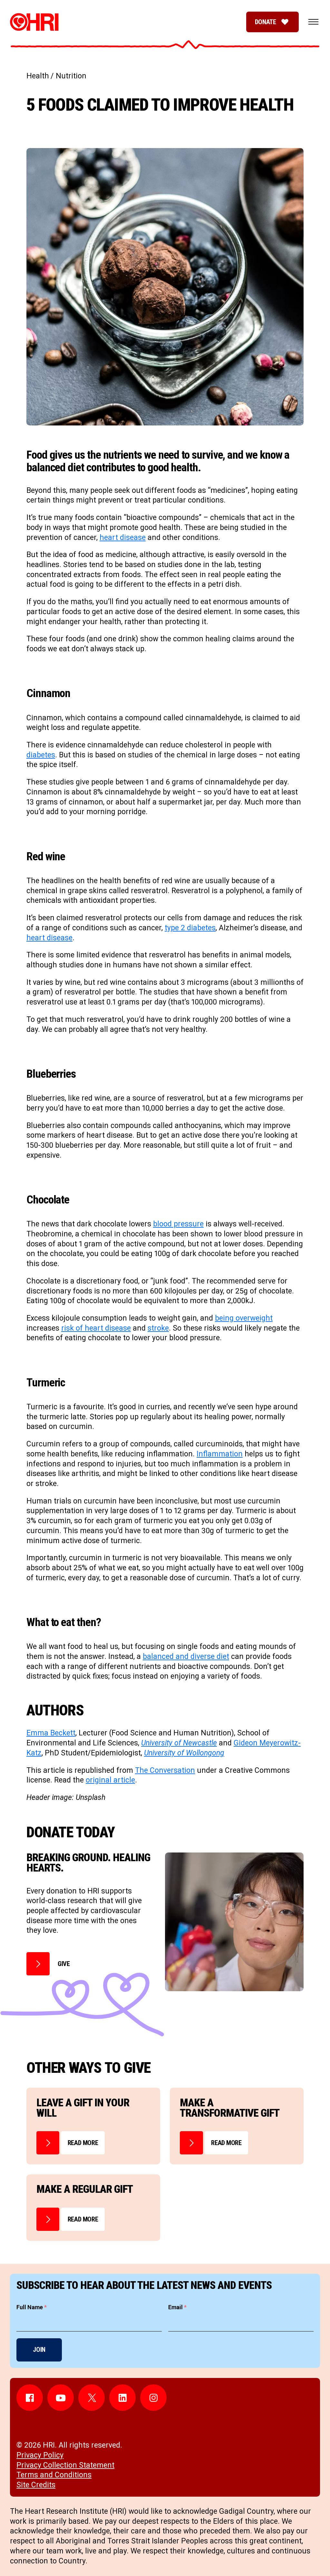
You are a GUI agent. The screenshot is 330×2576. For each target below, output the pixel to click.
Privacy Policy (40, 2455)
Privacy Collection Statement (65, 2465)
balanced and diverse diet (186, 1657)
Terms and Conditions (54, 2475)
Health (38, 76)
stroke (158, 1328)
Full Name (32, 2307)
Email (177, 2307)
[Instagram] (153, 2398)
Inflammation (220, 1454)
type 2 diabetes (190, 928)
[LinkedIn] (122, 2398)
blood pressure (178, 1224)
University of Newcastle (179, 1743)
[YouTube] (61, 2398)
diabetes (41, 755)
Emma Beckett (51, 1733)
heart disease (123, 538)
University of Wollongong (184, 1753)
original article (110, 1780)
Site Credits (36, 2485)
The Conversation (165, 1770)
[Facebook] (30, 2398)
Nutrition (71, 76)
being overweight (244, 1318)
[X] (92, 2398)
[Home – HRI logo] (34, 22)
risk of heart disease (96, 1328)
